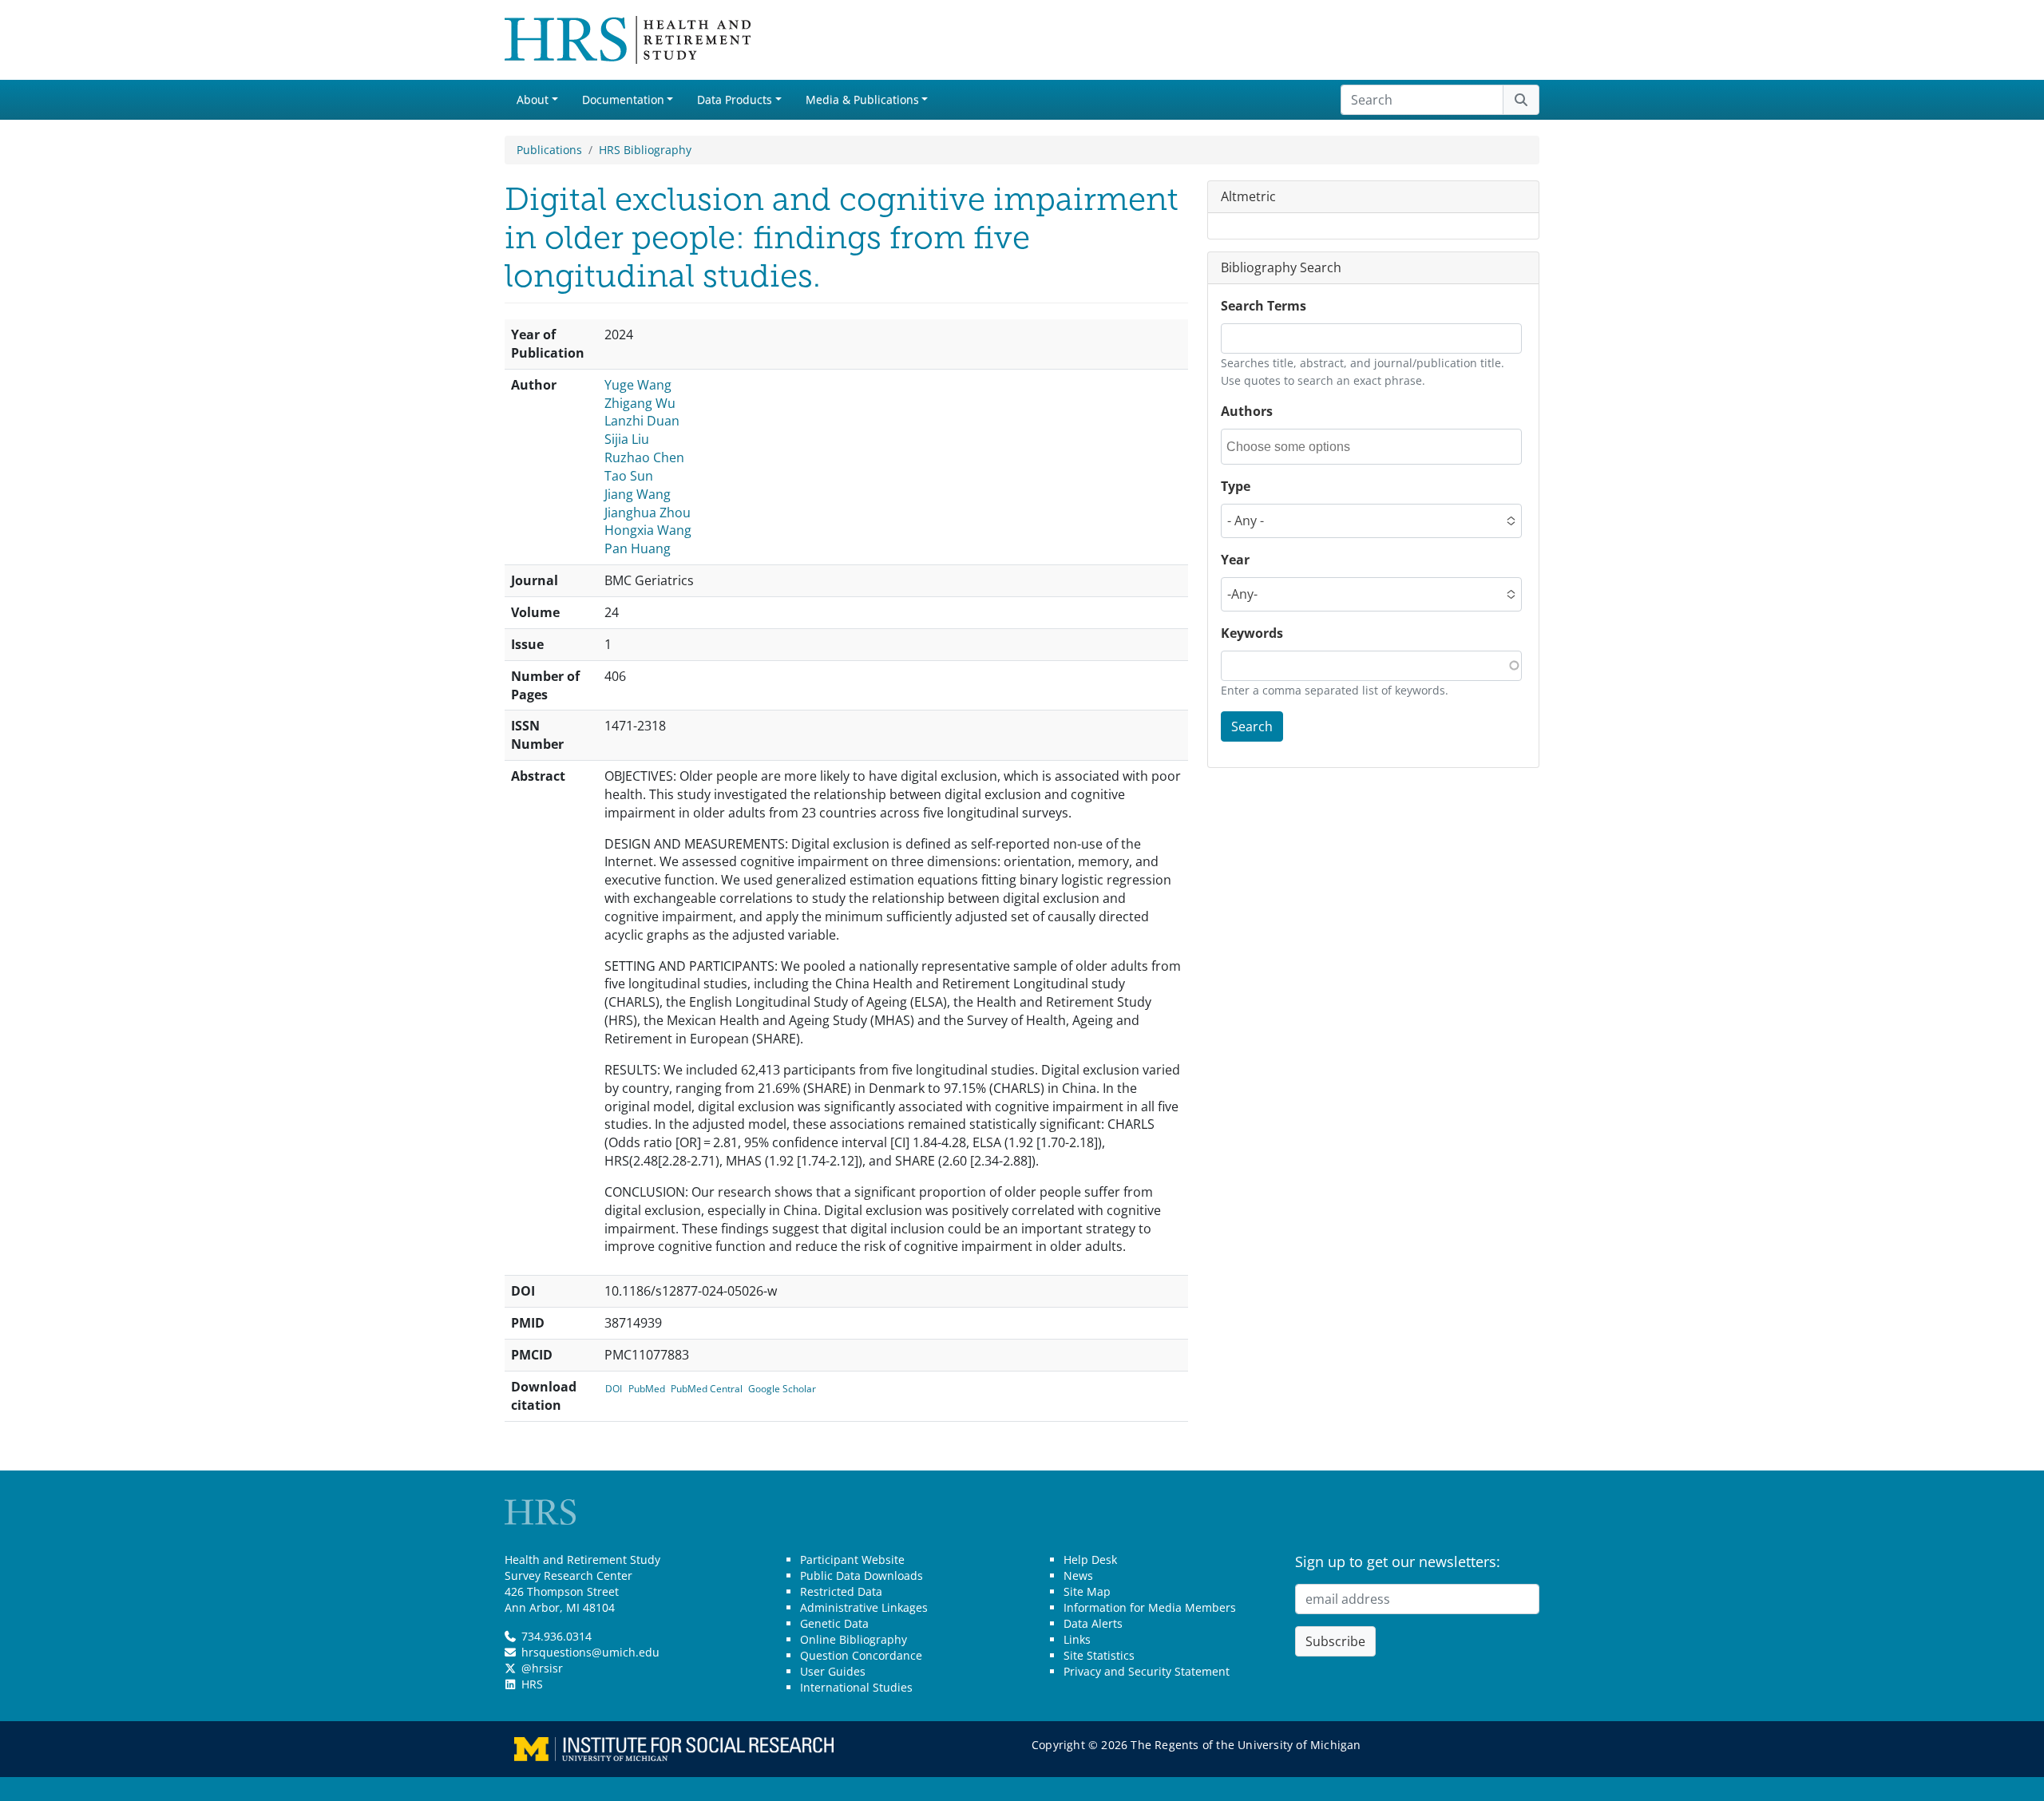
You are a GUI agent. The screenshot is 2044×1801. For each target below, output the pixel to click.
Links (1077, 1639)
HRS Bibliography (645, 150)
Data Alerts (1093, 1623)
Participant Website (852, 1560)
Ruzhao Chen (644, 457)
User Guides (833, 1671)
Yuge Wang (638, 385)
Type (1236, 486)
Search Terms (1264, 306)
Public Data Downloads (862, 1575)
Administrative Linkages (864, 1607)
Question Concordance (861, 1655)
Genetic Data (834, 1623)
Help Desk (1090, 1560)
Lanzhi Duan (642, 421)
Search (1252, 726)
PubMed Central (707, 1389)
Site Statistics (1099, 1655)
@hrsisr (542, 1668)
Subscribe (1335, 1641)
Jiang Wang (638, 494)
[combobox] (1298, 447)
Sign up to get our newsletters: (1398, 1562)
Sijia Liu (627, 439)
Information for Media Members (1150, 1607)
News (1078, 1575)
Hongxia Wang (648, 530)
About (533, 99)
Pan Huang (638, 548)
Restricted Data (841, 1591)
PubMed (647, 1389)
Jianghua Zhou (648, 513)
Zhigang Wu (640, 403)
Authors (1247, 411)
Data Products (735, 99)
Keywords (1252, 633)
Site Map (1087, 1591)
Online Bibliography (854, 1639)
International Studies (856, 1687)
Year (1235, 560)
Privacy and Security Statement (1147, 1671)
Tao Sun (629, 476)
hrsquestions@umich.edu (590, 1652)
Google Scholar (782, 1389)
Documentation (623, 99)
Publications (549, 150)
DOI (614, 1389)
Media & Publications (862, 99)
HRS (532, 1684)
